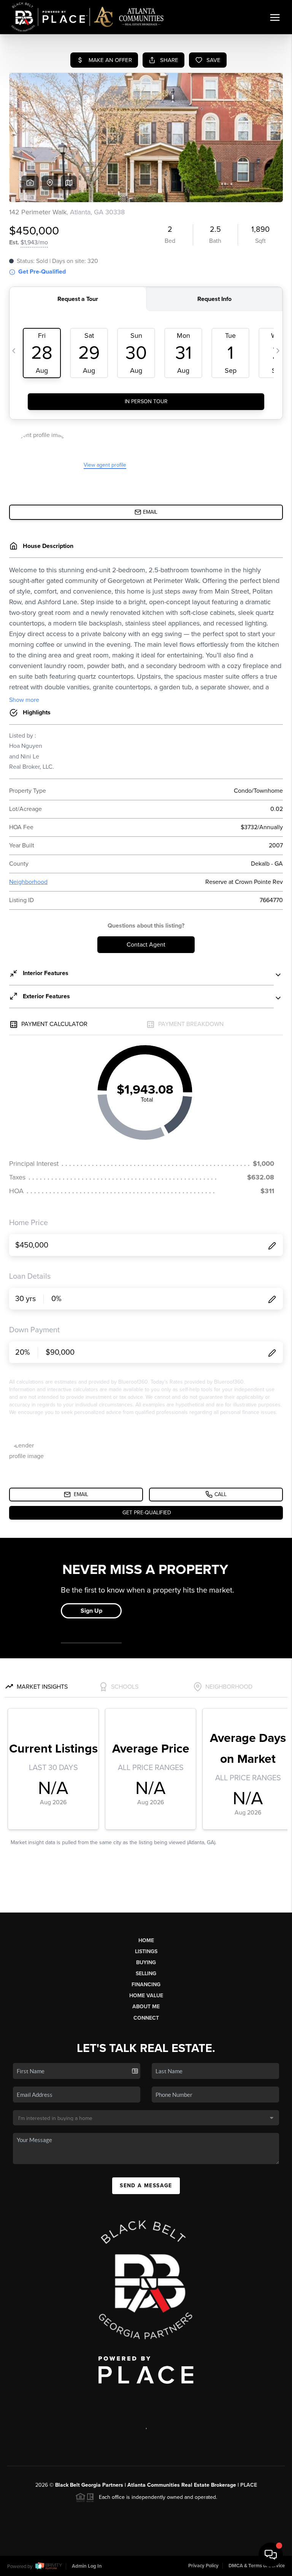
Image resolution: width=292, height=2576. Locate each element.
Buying (146, 1962)
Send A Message (146, 2186)
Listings (146, 1951)
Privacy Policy (203, 2566)
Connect (146, 2018)
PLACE (249, 2485)
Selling (146, 1974)
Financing (146, 1985)
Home (146, 1940)
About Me (146, 2007)
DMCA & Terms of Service (257, 2566)
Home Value (146, 1996)
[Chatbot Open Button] (271, 2555)
